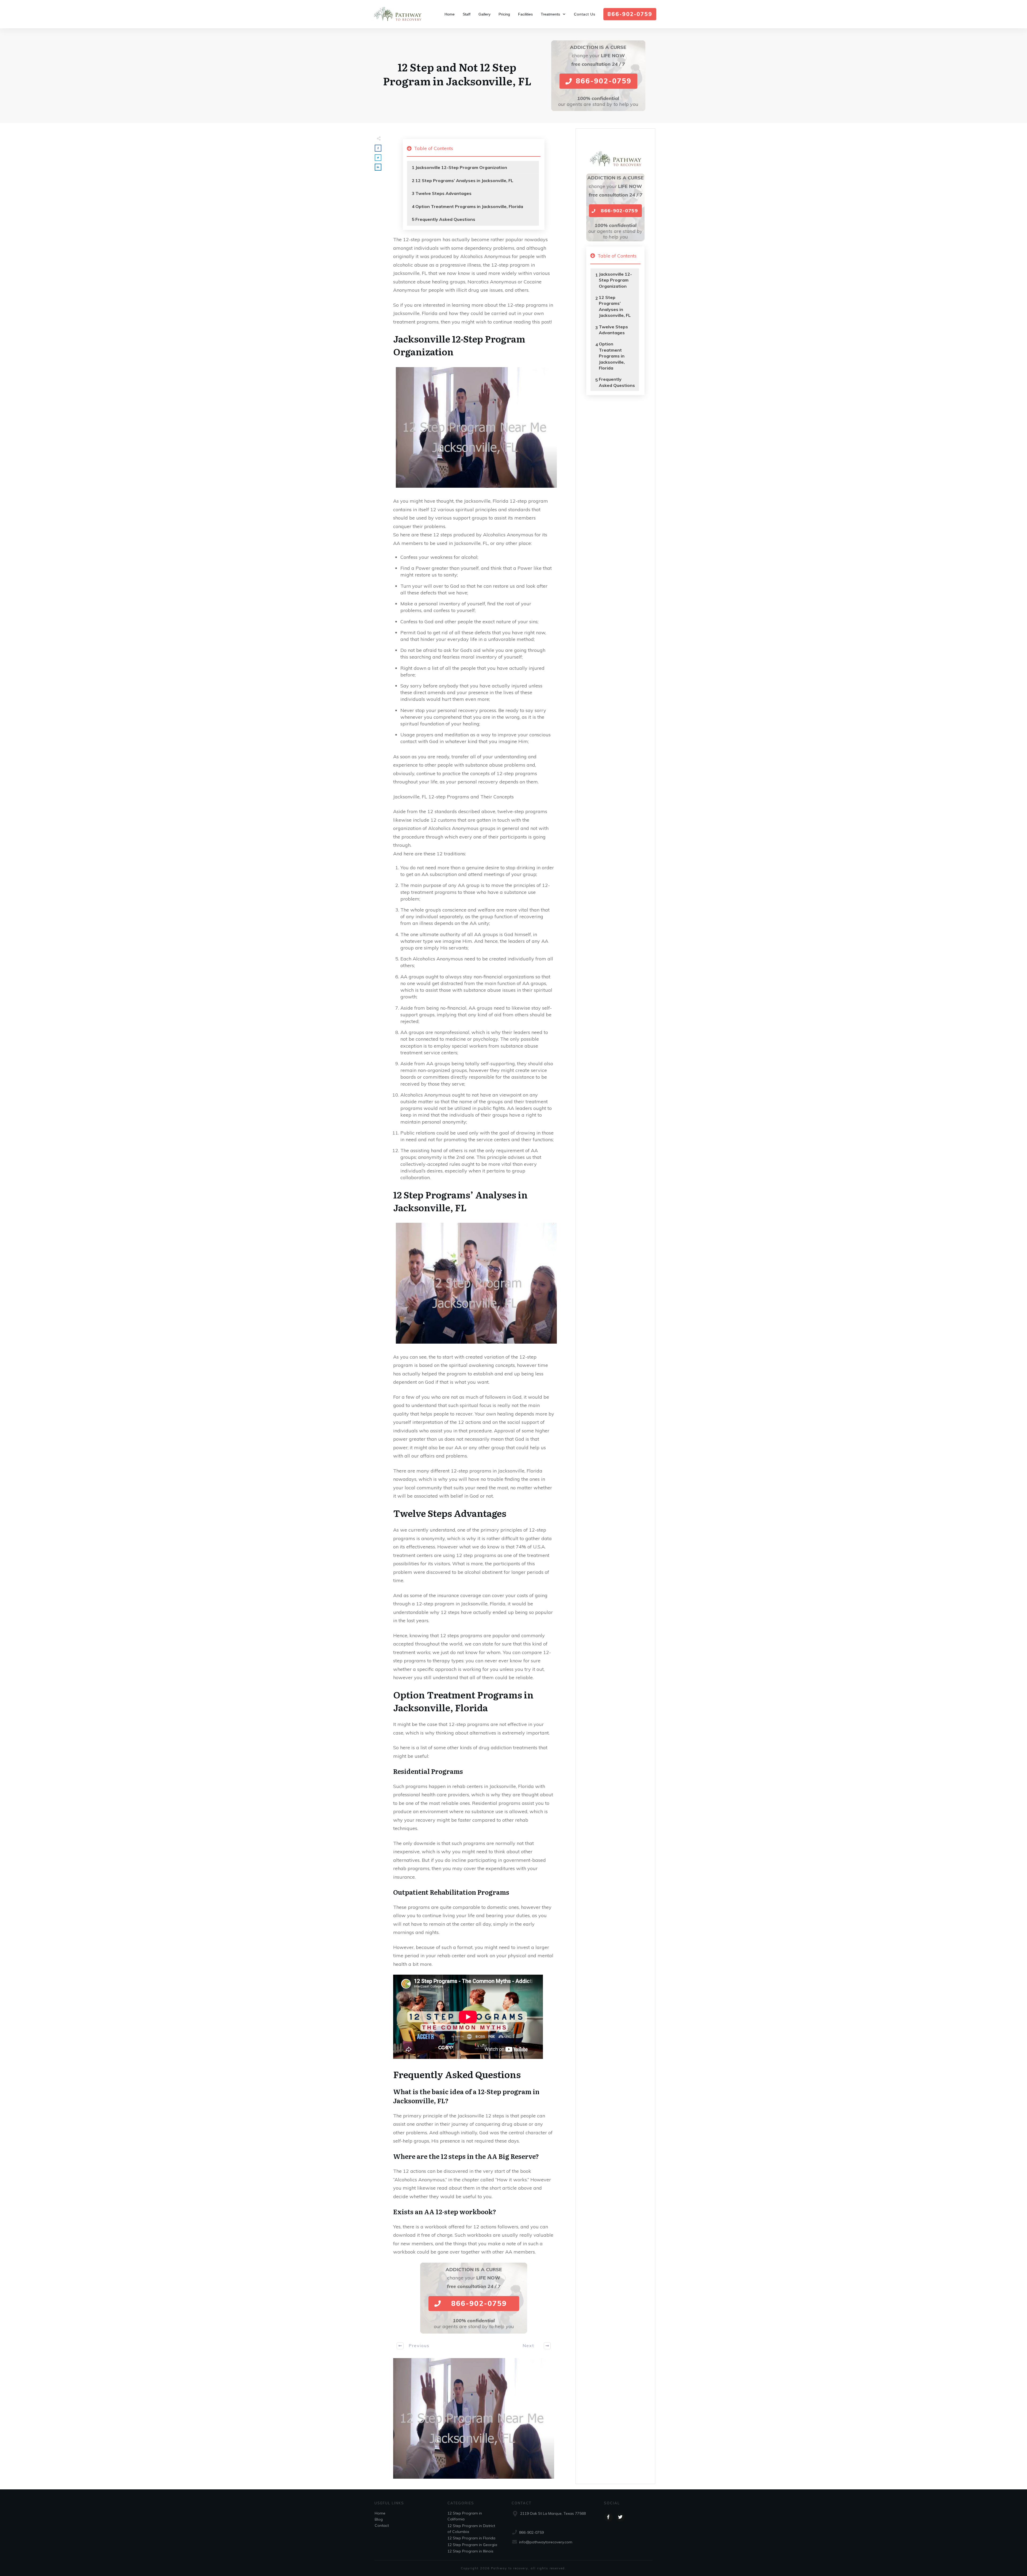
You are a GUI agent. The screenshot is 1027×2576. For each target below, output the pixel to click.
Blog (379, 2519)
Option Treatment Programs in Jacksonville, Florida (469, 206)
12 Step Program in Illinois (470, 2551)
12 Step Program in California (465, 2516)
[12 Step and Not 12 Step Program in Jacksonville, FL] (474, 2419)
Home (380, 2513)
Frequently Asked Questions (445, 219)
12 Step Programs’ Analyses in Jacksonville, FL (464, 180)
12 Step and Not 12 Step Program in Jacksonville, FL (457, 74)
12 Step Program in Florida (471, 2538)
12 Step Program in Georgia (472, 2545)
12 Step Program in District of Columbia (471, 2529)
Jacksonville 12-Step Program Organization (461, 167)
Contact (382, 2525)
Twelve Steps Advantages (443, 193)
